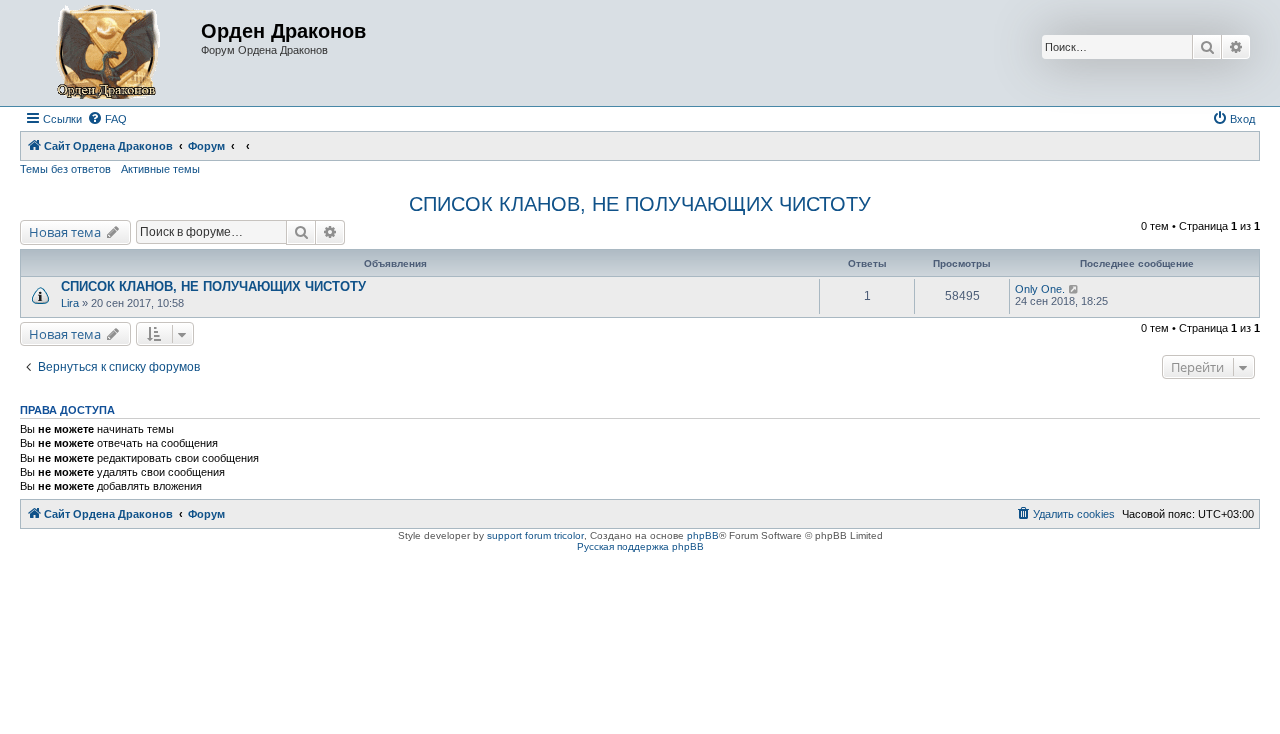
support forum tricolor (535, 535)
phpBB (703, 535)
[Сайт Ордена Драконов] (113, 53)
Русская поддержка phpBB (640, 546)
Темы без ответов (65, 169)
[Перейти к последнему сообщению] (1074, 289)
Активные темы (160, 169)
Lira (70, 303)
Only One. (1040, 289)
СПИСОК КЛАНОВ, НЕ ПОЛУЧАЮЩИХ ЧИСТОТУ (640, 204)
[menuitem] (107, 119)
